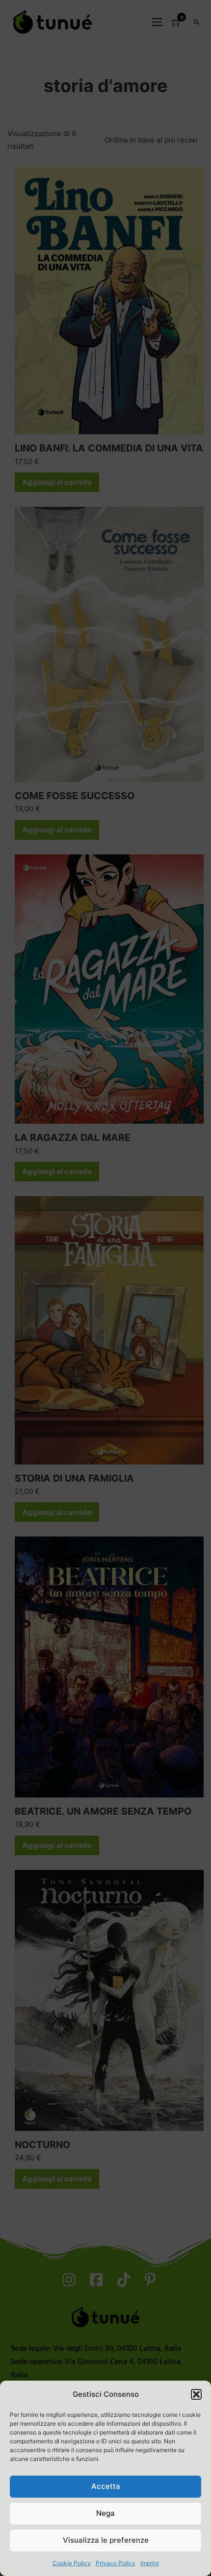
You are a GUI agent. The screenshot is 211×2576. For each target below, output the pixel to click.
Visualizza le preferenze (106, 2540)
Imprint (150, 2563)
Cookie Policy (72, 2563)
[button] (196, 2394)
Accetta (106, 2486)
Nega (105, 2513)
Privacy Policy (116, 2563)
